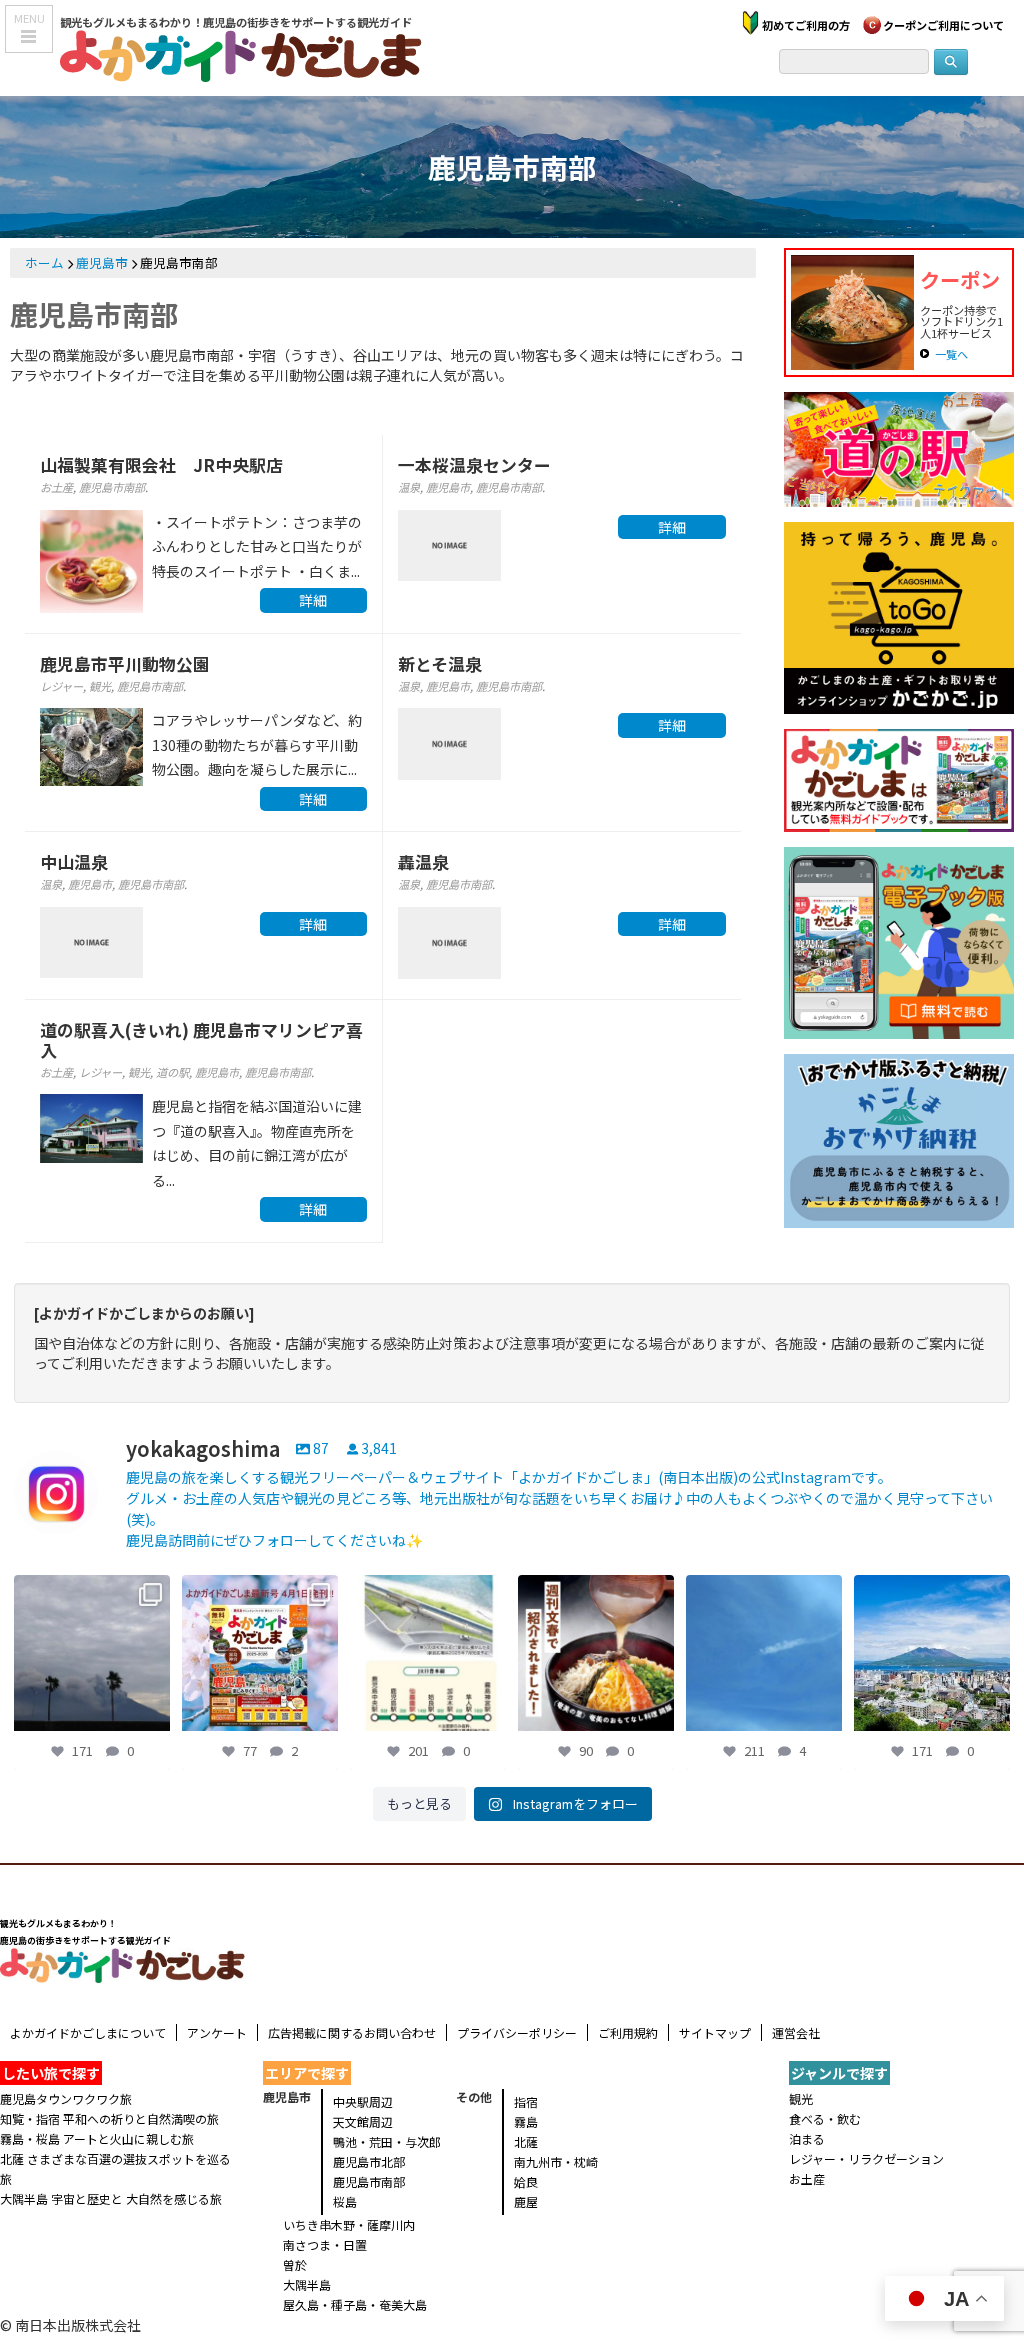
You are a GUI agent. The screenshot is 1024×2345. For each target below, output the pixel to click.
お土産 (56, 487)
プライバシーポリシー (517, 2032)
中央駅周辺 (363, 2101)
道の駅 (172, 1072)
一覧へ (951, 354)
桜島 (345, 2201)
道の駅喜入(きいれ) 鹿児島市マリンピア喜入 (201, 1040)
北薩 (526, 2141)
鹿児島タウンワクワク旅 (66, 2098)
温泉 (409, 487)
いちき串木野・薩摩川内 (349, 2224)
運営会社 (796, 2032)
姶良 (526, 2181)
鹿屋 (526, 2201)
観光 (100, 686)
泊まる (807, 2138)
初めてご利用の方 (806, 25)
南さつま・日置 (325, 2244)
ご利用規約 (628, 2032)
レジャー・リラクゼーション (866, 2158)
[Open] (92, 1653)
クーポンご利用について (943, 25)
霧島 (526, 2121)
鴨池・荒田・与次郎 (387, 2141)
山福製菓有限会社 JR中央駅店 (161, 465)
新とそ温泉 (440, 664)
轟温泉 (423, 862)
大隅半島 (307, 2284)
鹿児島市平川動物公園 (125, 664)
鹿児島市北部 (369, 2161)
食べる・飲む (825, 2118)
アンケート (217, 2032)
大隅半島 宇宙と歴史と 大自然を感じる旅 (111, 2198)
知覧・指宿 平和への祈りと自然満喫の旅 (109, 2118)
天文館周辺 (363, 2121)
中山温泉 (74, 862)
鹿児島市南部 (112, 487)
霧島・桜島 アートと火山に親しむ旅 (97, 2138)
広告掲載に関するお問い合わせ (352, 2032)
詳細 (313, 600)
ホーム (44, 262)
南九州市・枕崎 (556, 2161)
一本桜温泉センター (474, 465)
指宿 (526, 2101)
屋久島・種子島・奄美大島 (355, 2304)
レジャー (61, 686)
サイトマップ (715, 2032)
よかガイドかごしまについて (88, 2032)
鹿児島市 (102, 262)
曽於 (295, 2264)
